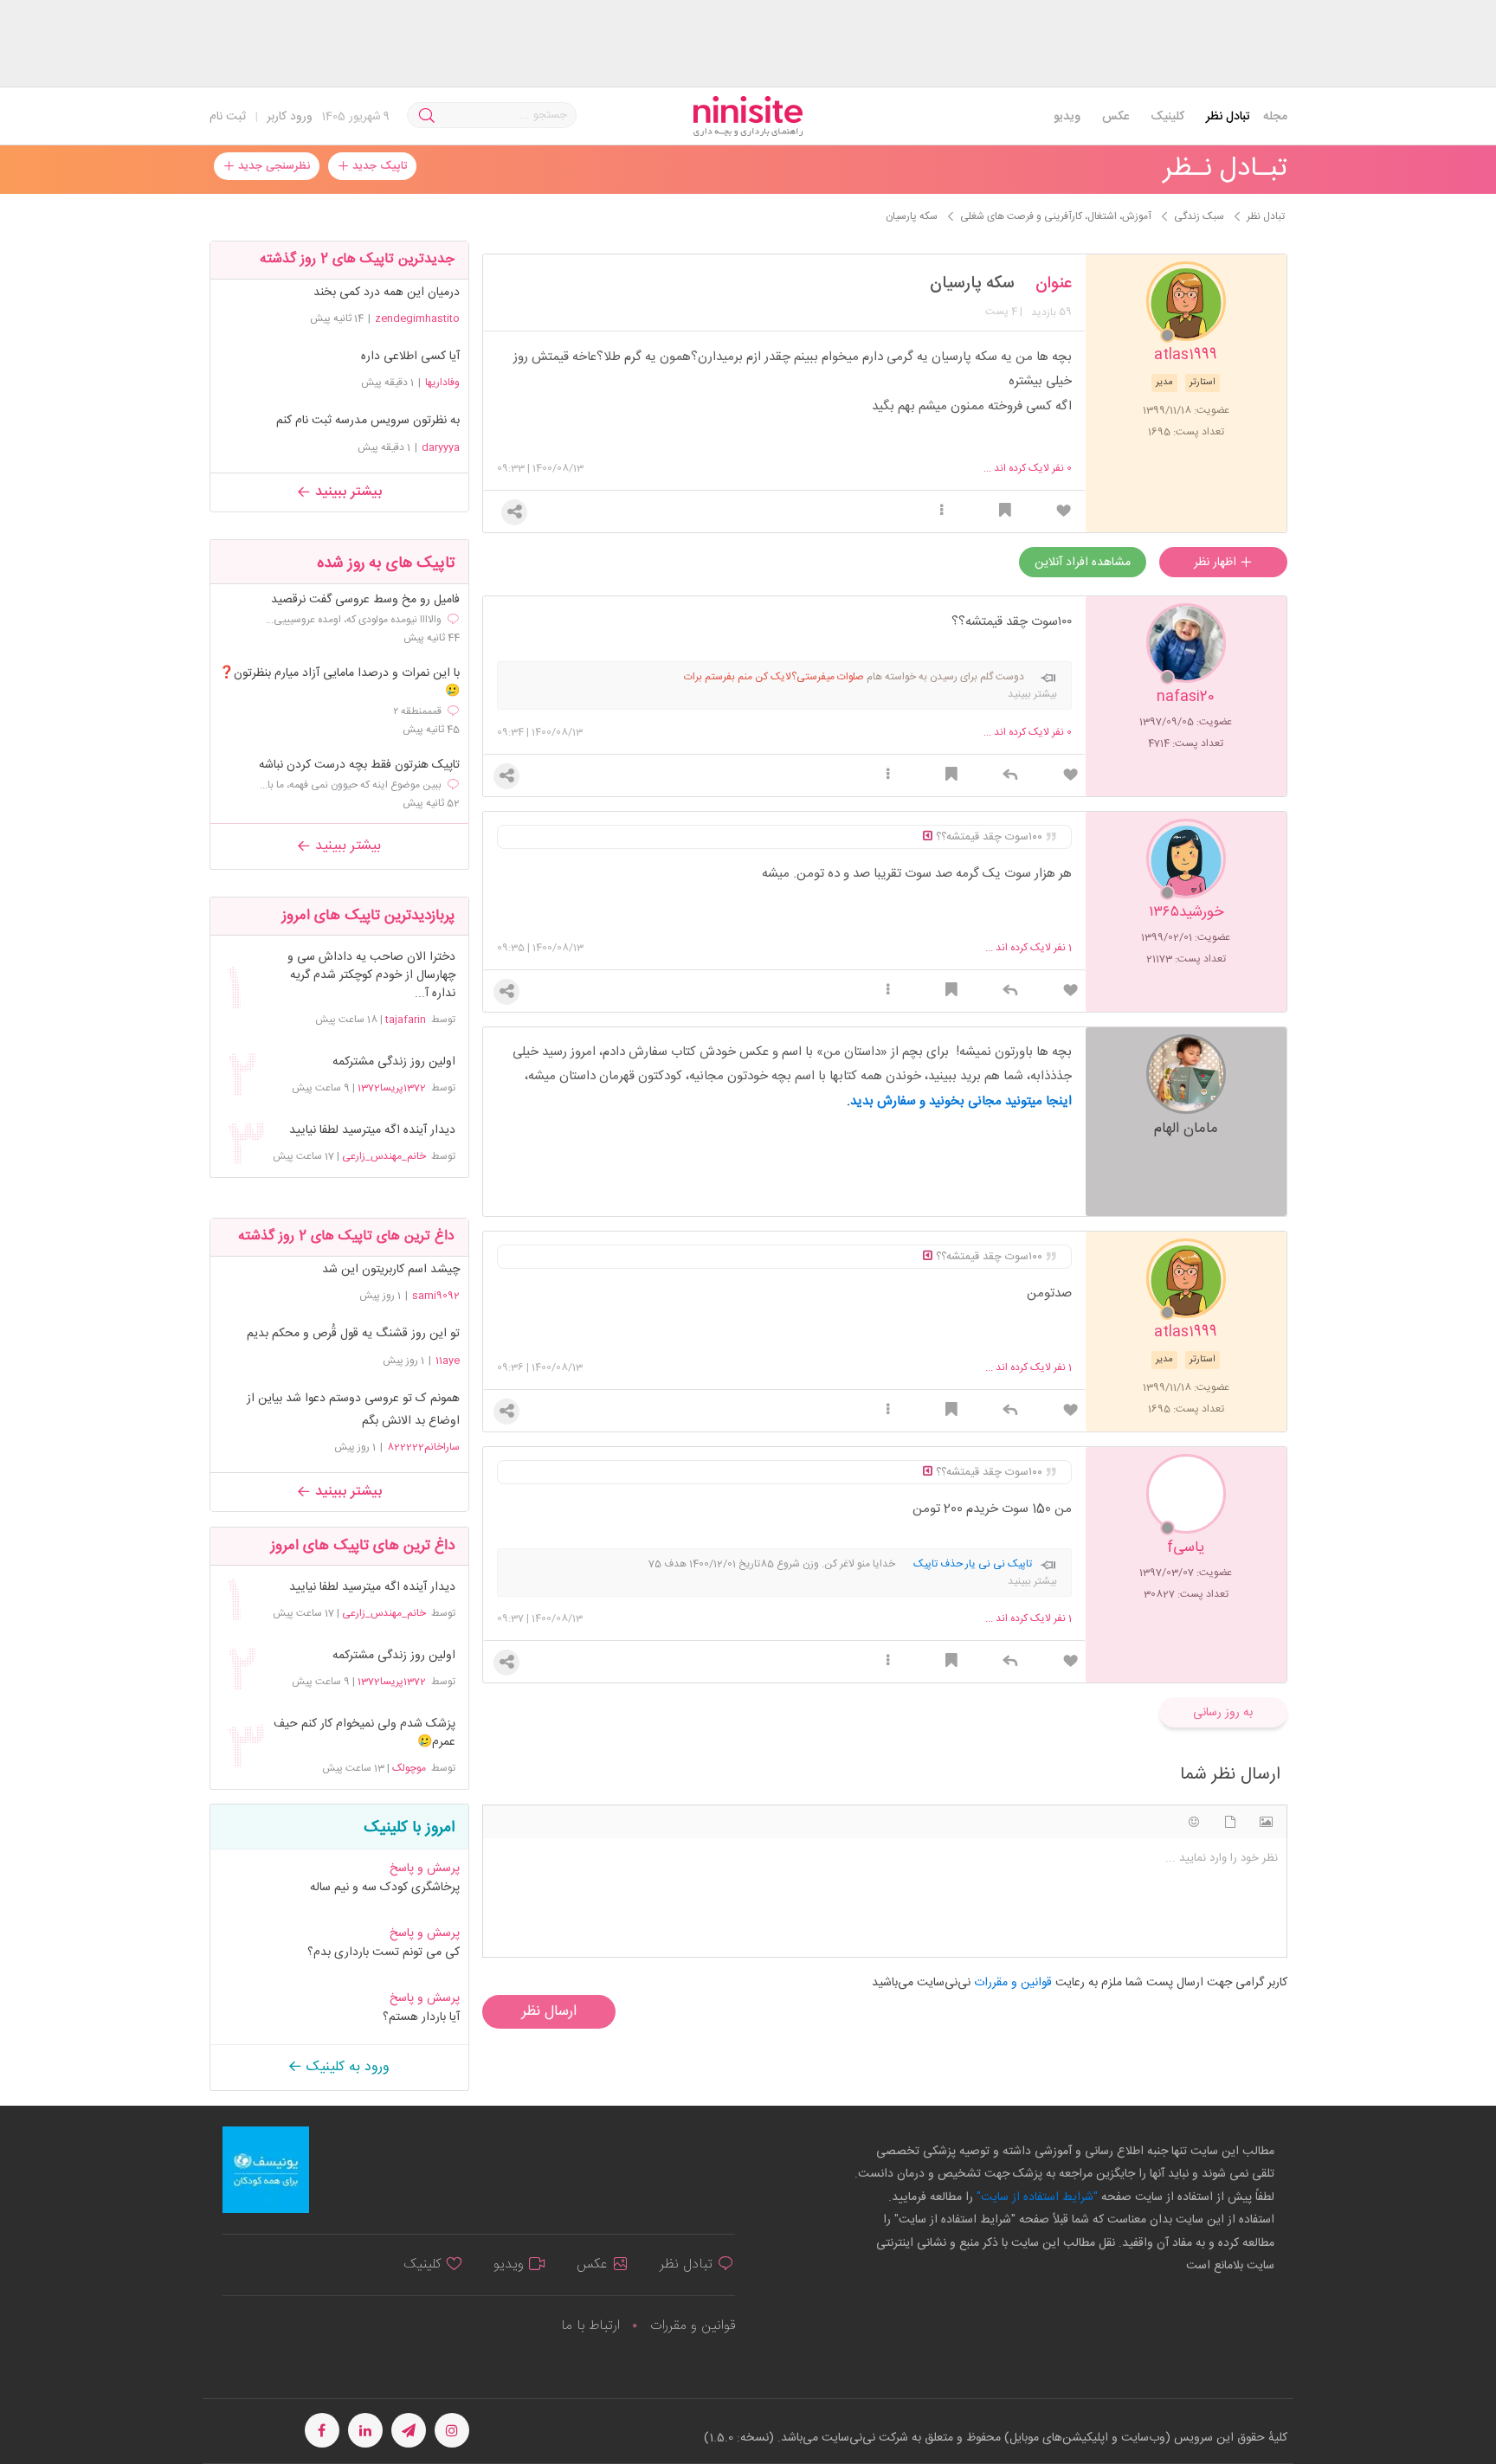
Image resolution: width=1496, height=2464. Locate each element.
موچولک (409, 1768)
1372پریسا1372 (392, 1088)
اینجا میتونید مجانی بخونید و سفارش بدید (961, 1101)
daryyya (441, 447)
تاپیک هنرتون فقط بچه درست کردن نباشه (359, 766)
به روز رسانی (1223, 1713)
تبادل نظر (1228, 117)
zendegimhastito (417, 318)
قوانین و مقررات (693, 2326)
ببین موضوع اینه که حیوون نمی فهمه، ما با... (351, 785)
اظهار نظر (1217, 563)
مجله (1275, 117)
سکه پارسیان (972, 284)
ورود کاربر (290, 117)
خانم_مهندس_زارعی (384, 1156)
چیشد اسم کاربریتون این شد (391, 1270)
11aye (448, 1361)
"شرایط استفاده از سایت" (1035, 2197)
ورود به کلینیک (346, 2067)
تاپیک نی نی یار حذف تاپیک (973, 1564)
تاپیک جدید (378, 166)
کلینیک (1167, 117)
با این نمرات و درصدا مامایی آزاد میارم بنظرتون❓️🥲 (339, 683)
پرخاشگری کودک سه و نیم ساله (385, 1888)
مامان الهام (1186, 1127)
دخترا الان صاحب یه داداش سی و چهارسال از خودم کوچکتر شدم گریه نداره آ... (371, 976)
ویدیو (1067, 117)
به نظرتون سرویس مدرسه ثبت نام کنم (368, 421)
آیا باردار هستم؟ (421, 2017)
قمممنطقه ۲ (417, 711)
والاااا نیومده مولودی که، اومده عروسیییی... (354, 620)
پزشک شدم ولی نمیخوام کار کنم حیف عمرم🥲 (364, 1734)
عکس (1116, 117)
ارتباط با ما (590, 2326)
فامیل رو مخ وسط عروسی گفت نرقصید (365, 600)
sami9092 (436, 1296)
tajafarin (406, 1020)
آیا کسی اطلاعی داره (410, 357)
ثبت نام (228, 117)
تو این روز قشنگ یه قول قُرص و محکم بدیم (353, 1334)
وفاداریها (442, 383)
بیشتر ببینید (346, 492)
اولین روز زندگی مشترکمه (393, 1062)
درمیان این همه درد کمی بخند (387, 293)
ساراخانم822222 (423, 1447)
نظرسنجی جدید (272, 166)
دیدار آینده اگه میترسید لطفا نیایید (372, 1131)
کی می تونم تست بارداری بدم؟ (384, 1953)
